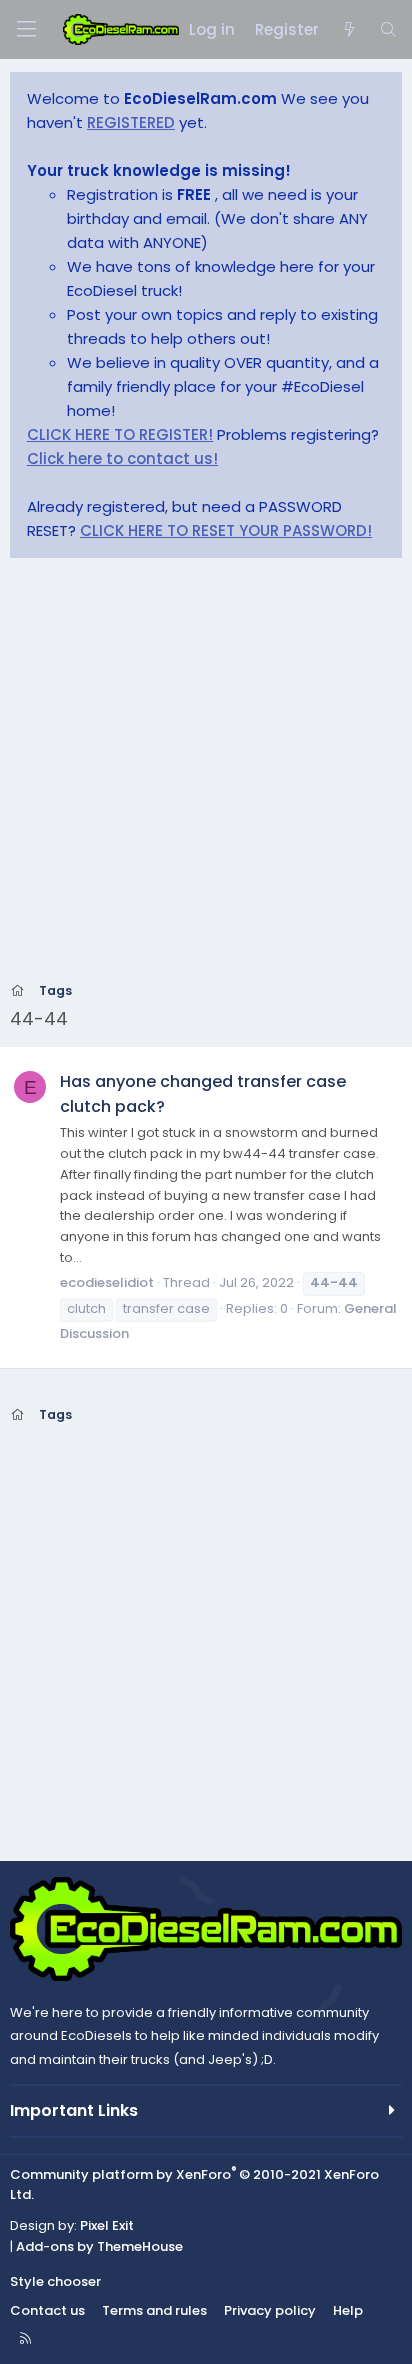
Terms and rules (154, 2310)
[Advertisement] (206, 776)
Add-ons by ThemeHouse (99, 2246)
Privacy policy (270, 2310)
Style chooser (55, 2281)
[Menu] (26, 29)
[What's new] (348, 30)
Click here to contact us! (122, 458)
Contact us (47, 2310)
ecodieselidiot (107, 1282)
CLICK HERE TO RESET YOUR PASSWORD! (226, 530)
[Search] (388, 30)
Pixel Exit (107, 2225)
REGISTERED (131, 122)
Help (348, 2310)
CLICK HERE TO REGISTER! (120, 434)
